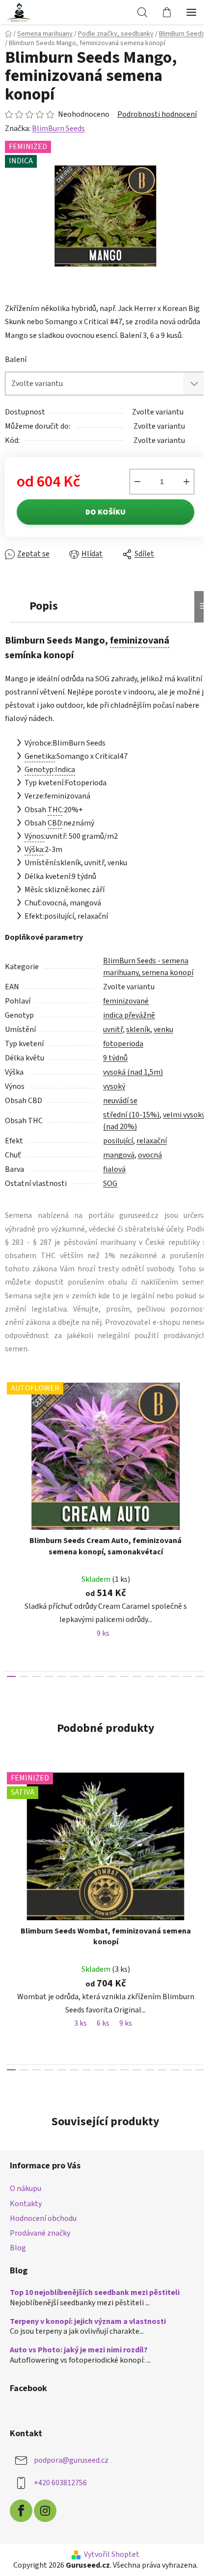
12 (162, 1676)
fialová (114, 1169)
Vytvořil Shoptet (112, 2554)
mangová (119, 1155)
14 (187, 1676)
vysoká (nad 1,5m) (133, 1072)
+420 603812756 (60, 2483)
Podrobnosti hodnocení (157, 114)
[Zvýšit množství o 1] (186, 482)
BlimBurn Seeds (58, 129)
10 (137, 1676)
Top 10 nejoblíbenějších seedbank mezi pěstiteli (95, 2293)
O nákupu (26, 2189)
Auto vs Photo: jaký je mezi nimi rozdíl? (79, 2350)
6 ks (103, 2023)
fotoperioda (123, 1044)
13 (175, 1676)
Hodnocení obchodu (43, 2218)
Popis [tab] (44, 606)
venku (163, 1030)
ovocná (150, 1155)
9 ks (103, 1633)
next (201, 1447)
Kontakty (26, 2204)
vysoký (114, 1086)
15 (200, 1676)
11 (150, 1676)
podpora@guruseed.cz (71, 2460)
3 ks (80, 2023)
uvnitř (113, 1030)
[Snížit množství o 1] (137, 482)
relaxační (152, 1141)
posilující (118, 1141)
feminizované (126, 1001)
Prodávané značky (40, 2233)
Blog (18, 2248)
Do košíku (105, 512)
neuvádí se (120, 1101)
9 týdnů (115, 1058)
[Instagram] (45, 2511)
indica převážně (129, 1015)
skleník (138, 1030)
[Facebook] (21, 2511)
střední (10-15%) (131, 1115)
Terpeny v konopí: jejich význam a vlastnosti (88, 2322)
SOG (110, 1184)
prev (10, 1447)
